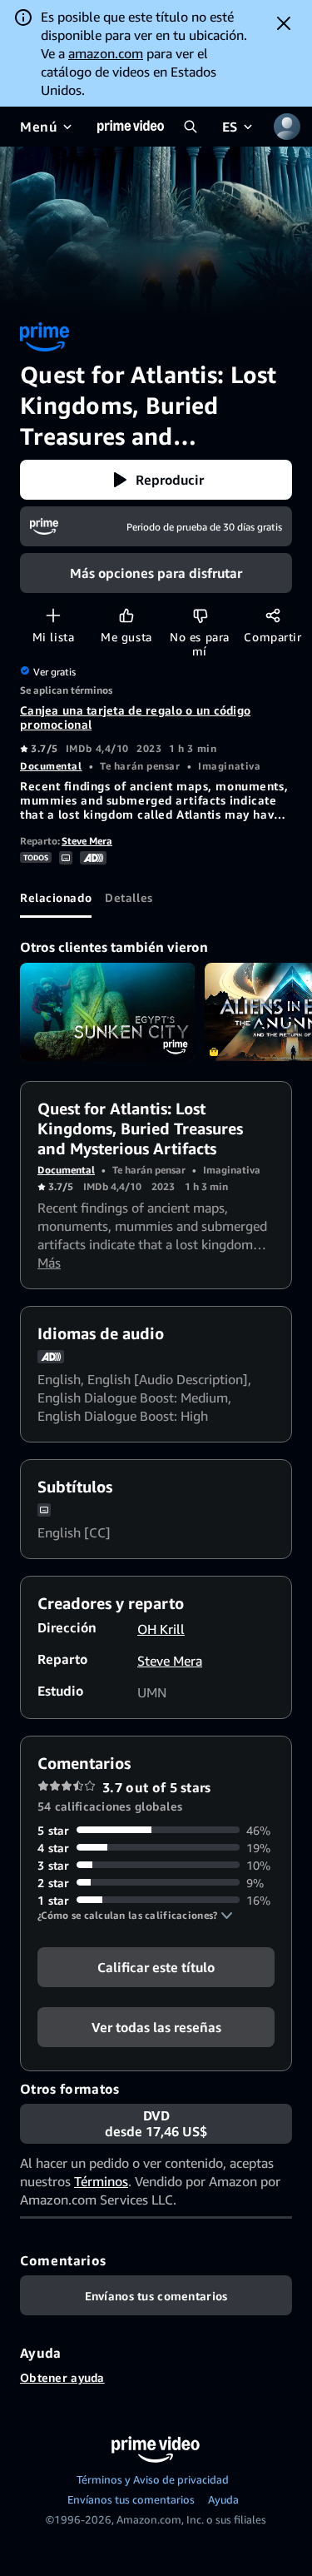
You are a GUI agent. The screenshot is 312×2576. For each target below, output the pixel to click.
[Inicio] (131, 127)
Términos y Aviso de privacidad (153, 2479)
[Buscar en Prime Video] (191, 127)
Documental (51, 766)
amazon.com (106, 53)
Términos (101, 2181)
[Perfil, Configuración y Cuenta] (287, 127)
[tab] (56, 898)
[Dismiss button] (284, 23)
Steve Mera (87, 841)
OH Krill (161, 1629)
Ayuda (223, 2499)
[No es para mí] (200, 615)
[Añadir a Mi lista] (53, 615)
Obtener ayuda (62, 2377)
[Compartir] (272, 615)
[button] (156, 480)
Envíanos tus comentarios (131, 2499)
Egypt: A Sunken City (107, 1012)
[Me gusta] (126, 615)
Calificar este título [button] (156, 1966)
